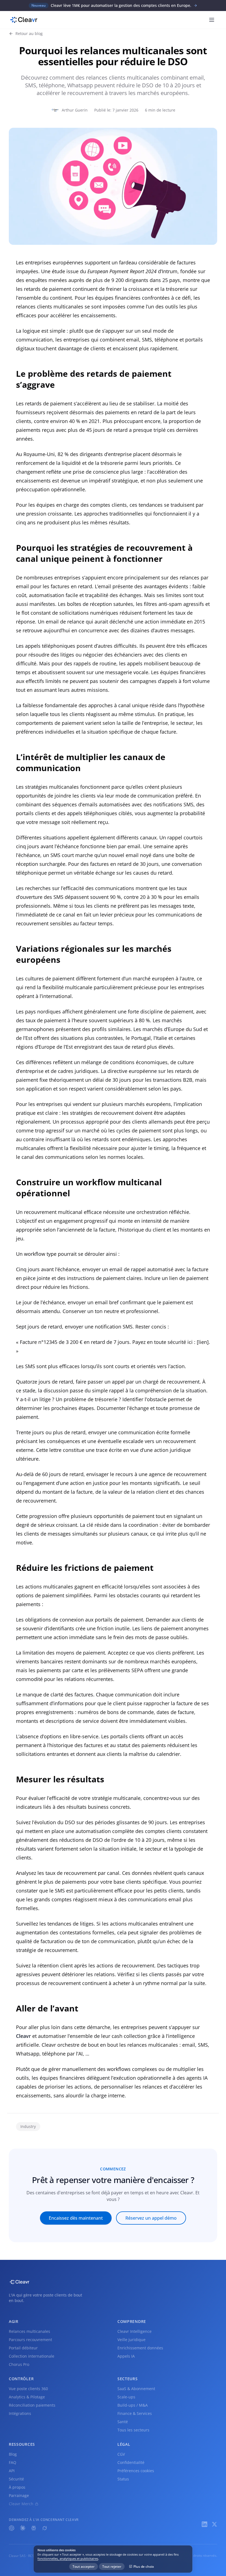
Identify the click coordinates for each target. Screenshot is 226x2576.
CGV (121, 2454)
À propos (17, 2487)
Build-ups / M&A (133, 2405)
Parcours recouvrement (30, 2340)
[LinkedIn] (205, 2524)
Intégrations (20, 2413)
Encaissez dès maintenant (76, 2218)
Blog (13, 2454)
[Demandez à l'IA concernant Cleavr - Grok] (45, 2528)
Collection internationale (32, 2356)
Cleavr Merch (21, 2504)
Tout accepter (84, 2566)
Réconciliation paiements (32, 2405)
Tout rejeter (112, 2566)
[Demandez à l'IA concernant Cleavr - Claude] (23, 2528)
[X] (214, 2524)
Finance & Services (135, 2413)
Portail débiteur (23, 2348)
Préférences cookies (136, 2471)
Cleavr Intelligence (134, 2331)
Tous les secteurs (133, 2430)
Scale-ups (126, 2397)
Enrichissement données (140, 2348)
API (12, 2471)
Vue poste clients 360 (28, 2389)
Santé (123, 2422)
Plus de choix (144, 2566)
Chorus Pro (19, 2364)
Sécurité (16, 2479)
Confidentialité (131, 2462)
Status (123, 2479)
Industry (28, 2126)
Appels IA (126, 2356)
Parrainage (19, 2495)
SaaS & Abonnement (136, 2389)
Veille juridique (131, 2340)
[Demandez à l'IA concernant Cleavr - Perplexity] (34, 2528)
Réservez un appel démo (151, 2218)
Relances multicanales (29, 2331)
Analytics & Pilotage (27, 2397)
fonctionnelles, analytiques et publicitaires (68, 2559)
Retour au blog (29, 33)
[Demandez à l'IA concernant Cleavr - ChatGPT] (12, 2528)
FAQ (13, 2462)
